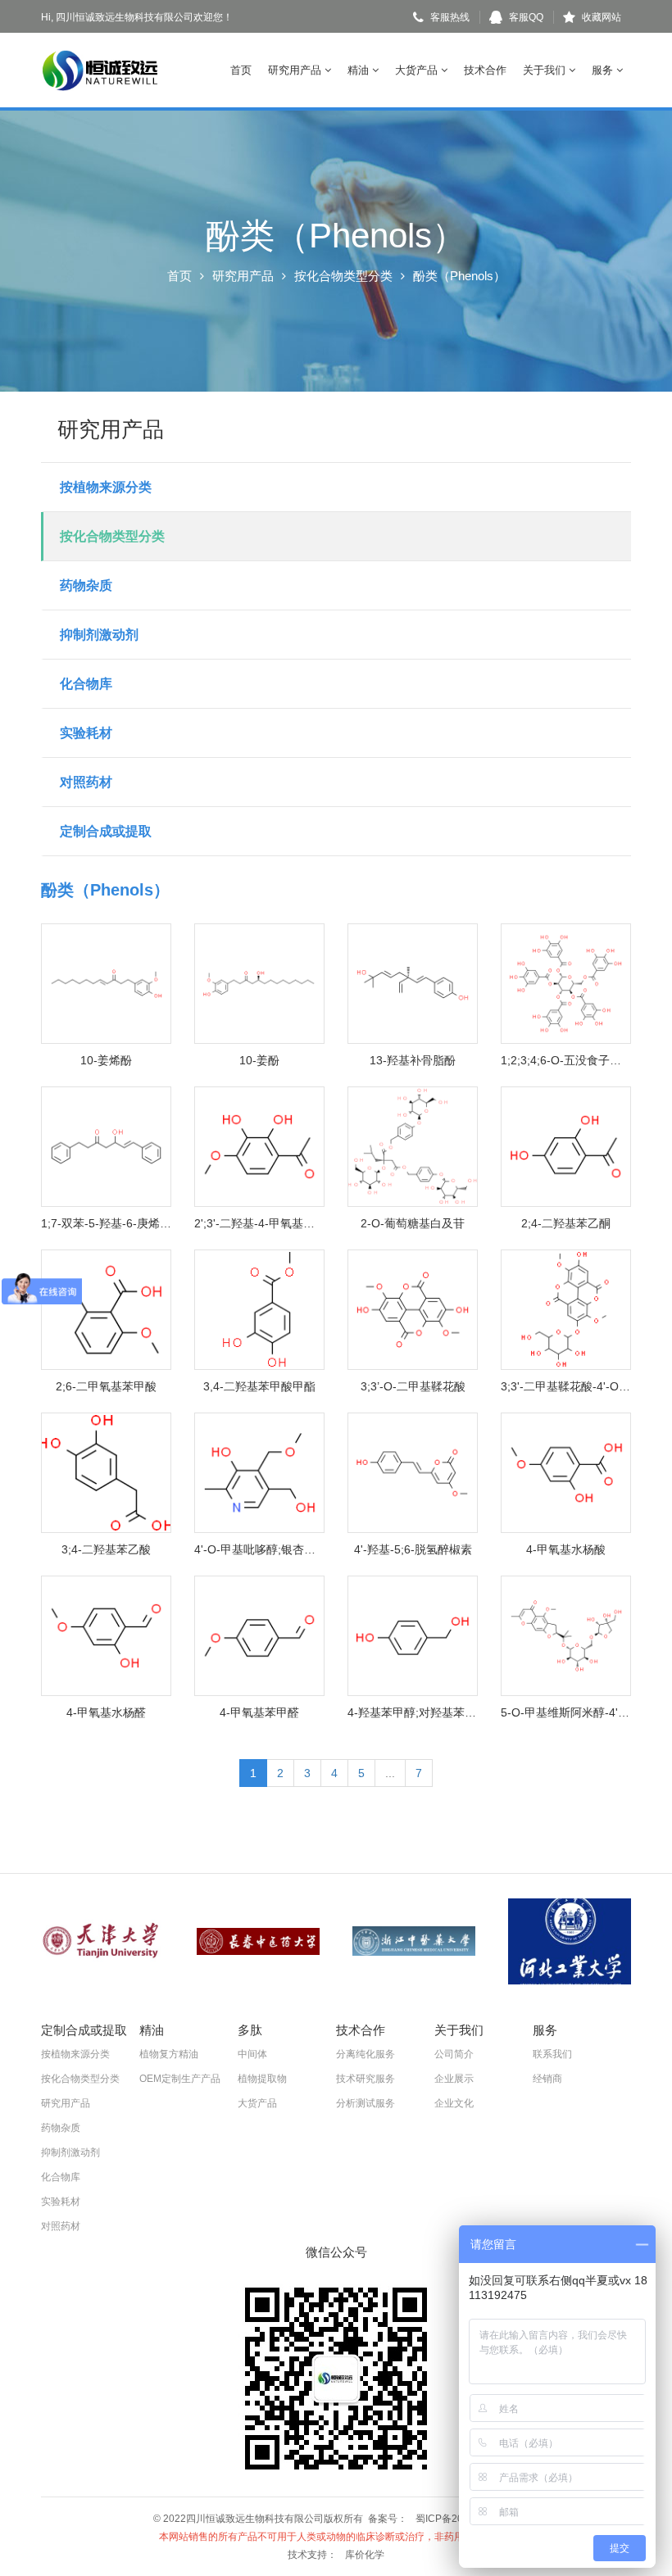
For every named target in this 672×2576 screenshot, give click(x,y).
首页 (241, 70)
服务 (604, 70)
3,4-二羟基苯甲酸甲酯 (259, 1386)
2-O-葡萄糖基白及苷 (413, 1223)
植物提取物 (262, 2079)
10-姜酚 (259, 1060)
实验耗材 (86, 733)
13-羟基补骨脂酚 (413, 1060)
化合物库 (86, 684)
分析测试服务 (366, 2103)
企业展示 (454, 2079)
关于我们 (546, 70)
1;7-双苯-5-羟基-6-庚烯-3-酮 (106, 1223)
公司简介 (454, 2054)
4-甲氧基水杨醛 (106, 1712)
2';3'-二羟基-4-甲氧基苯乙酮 (259, 1223)
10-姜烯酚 (106, 1060)
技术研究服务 (366, 2079)
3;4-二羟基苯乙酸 (106, 1549)
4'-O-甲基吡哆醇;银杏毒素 (259, 1549)
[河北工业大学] (570, 1941)
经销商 (547, 2079)
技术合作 (485, 70)
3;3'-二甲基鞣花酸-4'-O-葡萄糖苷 (566, 1386)
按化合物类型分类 (343, 276)
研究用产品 (296, 70)
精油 (360, 70)
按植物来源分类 (106, 487)
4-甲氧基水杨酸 (566, 1549)
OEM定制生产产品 (180, 2079)
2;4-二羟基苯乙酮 (566, 1223)
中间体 (252, 2054)
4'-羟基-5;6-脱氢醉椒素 (413, 1549)
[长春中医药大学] (258, 1941)
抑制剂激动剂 (99, 635)
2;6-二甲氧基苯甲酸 (106, 1386)
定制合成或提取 (106, 831)
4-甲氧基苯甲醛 (259, 1712)
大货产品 (418, 70)
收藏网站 (602, 17)
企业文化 (454, 2103)
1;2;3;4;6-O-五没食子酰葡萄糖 (566, 1060)
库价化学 (365, 2555)
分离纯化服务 (366, 2054)
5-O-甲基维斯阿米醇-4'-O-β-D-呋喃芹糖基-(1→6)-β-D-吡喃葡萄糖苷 (566, 1712)
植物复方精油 (169, 2054)
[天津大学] (102, 1941)
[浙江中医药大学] (414, 1941)
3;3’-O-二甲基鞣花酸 (413, 1386)
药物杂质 (86, 585)
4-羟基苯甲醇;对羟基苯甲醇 (413, 1712)
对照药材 (86, 782)
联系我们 (552, 2054)
